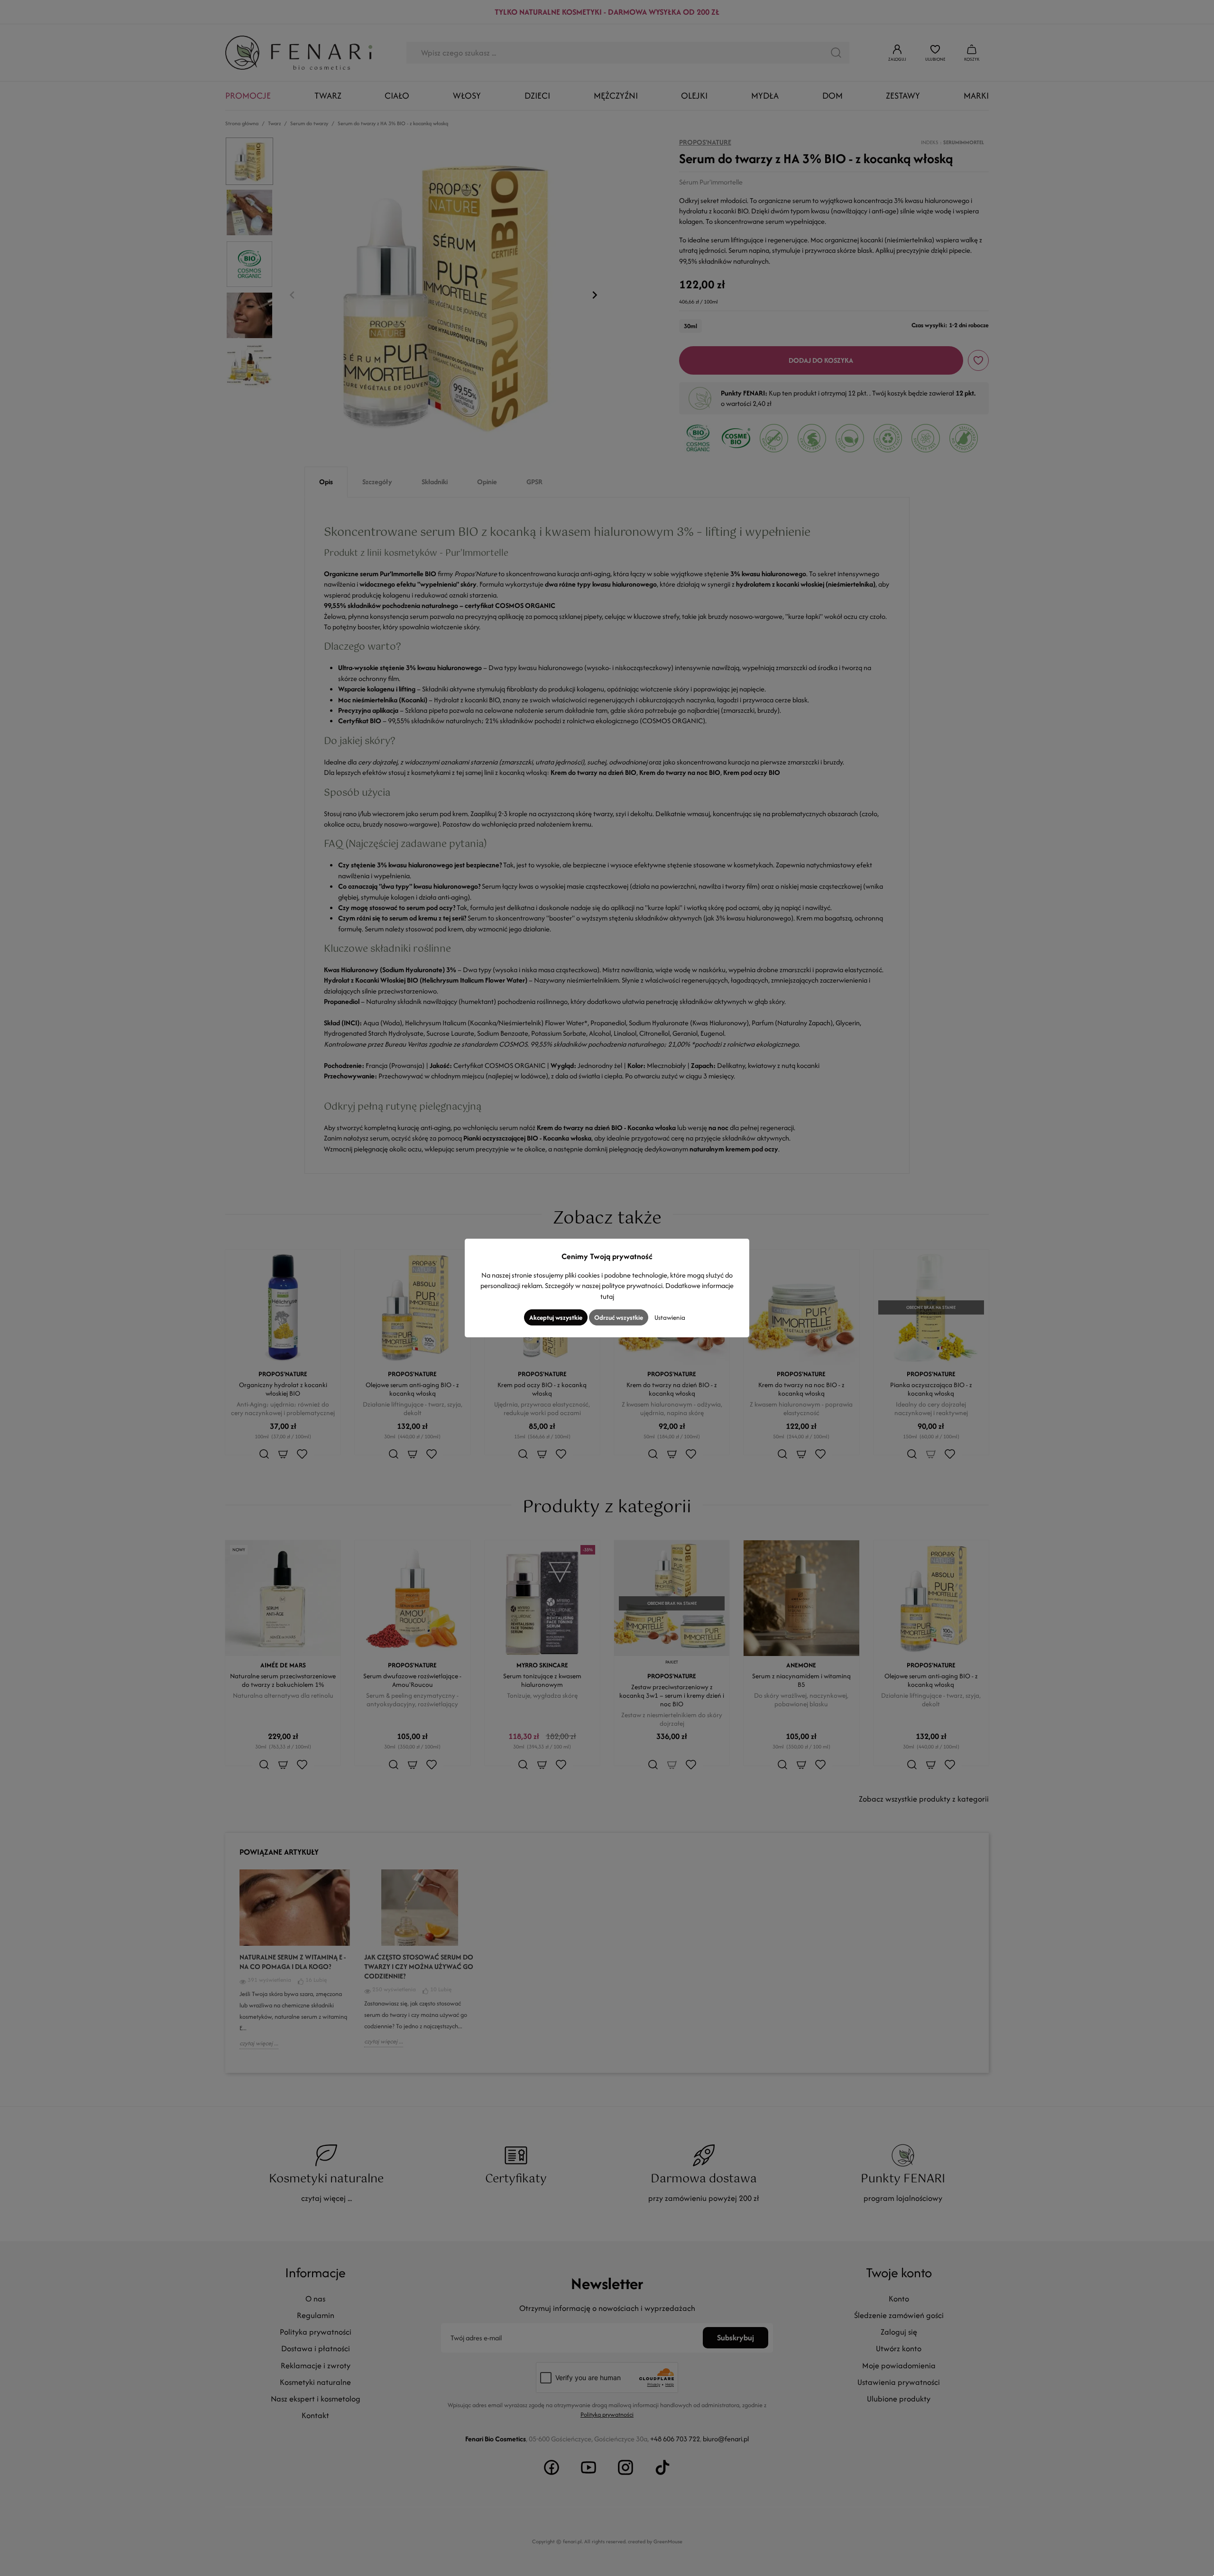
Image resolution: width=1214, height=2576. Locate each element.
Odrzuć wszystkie (619, 1317)
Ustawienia (670, 1317)
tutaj (607, 1296)
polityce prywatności (632, 1285)
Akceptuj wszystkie (556, 1317)
